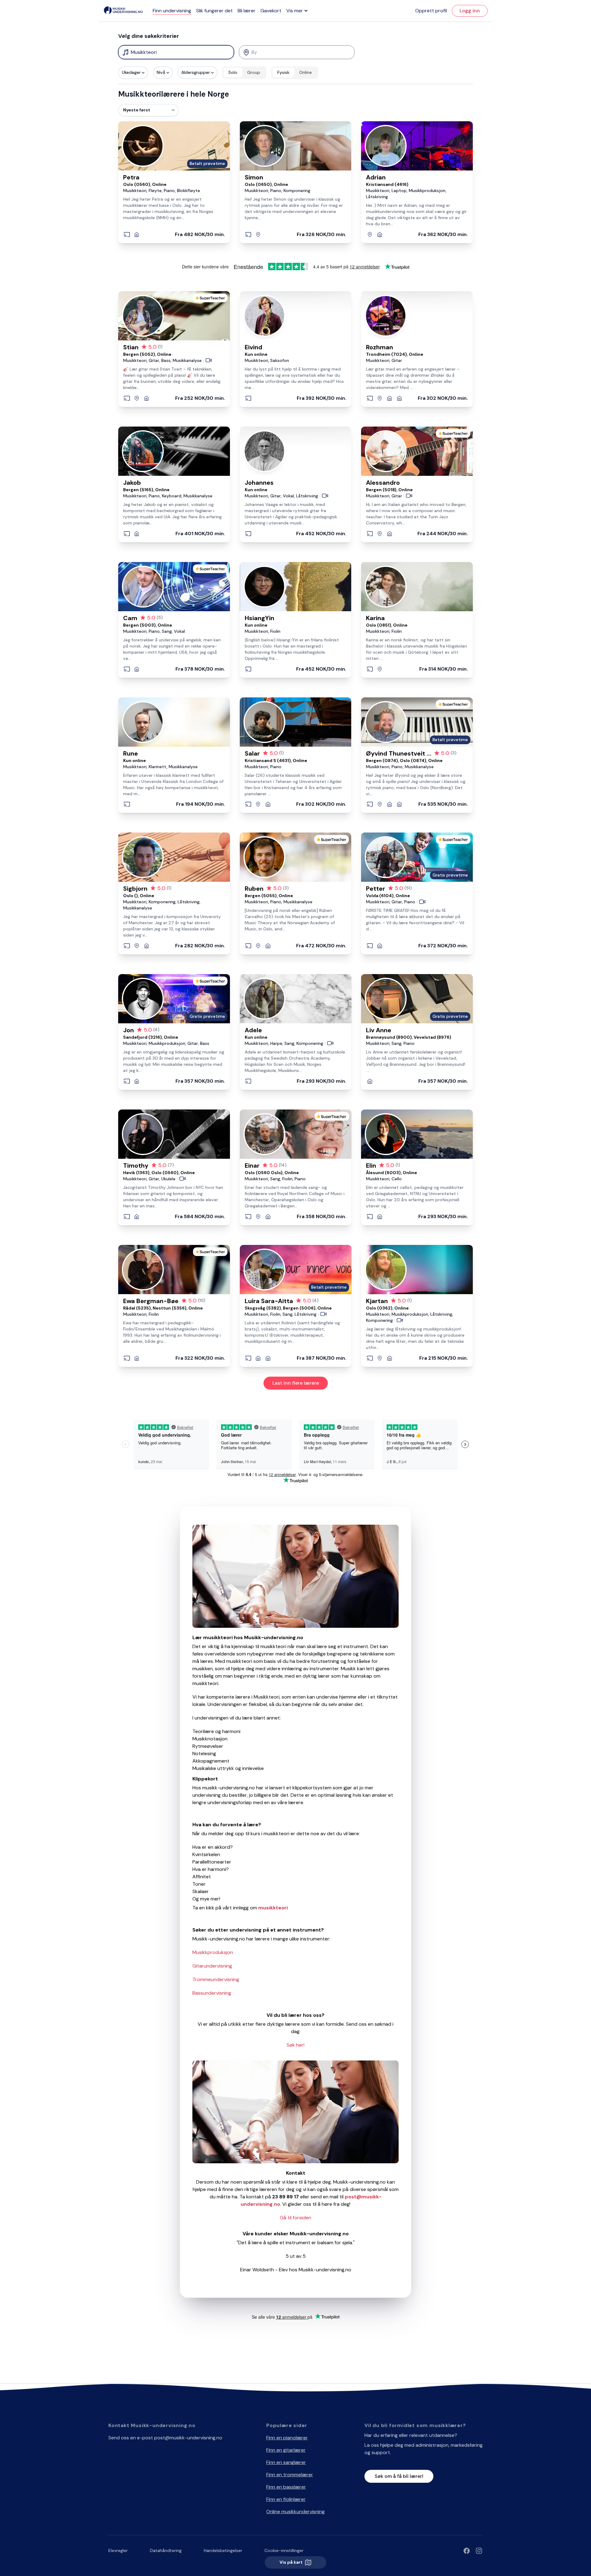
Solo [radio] (233, 72)
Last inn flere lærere (296, 1383)
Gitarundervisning (212, 1966)
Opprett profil (431, 11)
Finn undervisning (172, 11)
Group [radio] (254, 72)
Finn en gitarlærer (286, 2450)
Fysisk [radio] (283, 72)
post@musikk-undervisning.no (188, 2438)
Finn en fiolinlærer (286, 2499)
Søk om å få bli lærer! (399, 2476)
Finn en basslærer (286, 2487)
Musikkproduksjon (213, 1952)
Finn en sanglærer (286, 2462)
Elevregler (118, 2550)
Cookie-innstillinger (284, 2550)
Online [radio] (306, 72)
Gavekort (271, 11)
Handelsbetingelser (223, 2550)
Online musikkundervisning (295, 2512)
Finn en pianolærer (287, 2438)
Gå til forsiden (295, 2218)
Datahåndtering (166, 2550)
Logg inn (470, 11)
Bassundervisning (212, 1993)
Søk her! (295, 2045)
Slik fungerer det (214, 11)
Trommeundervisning (216, 1979)
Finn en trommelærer (290, 2475)
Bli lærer (247, 11)
